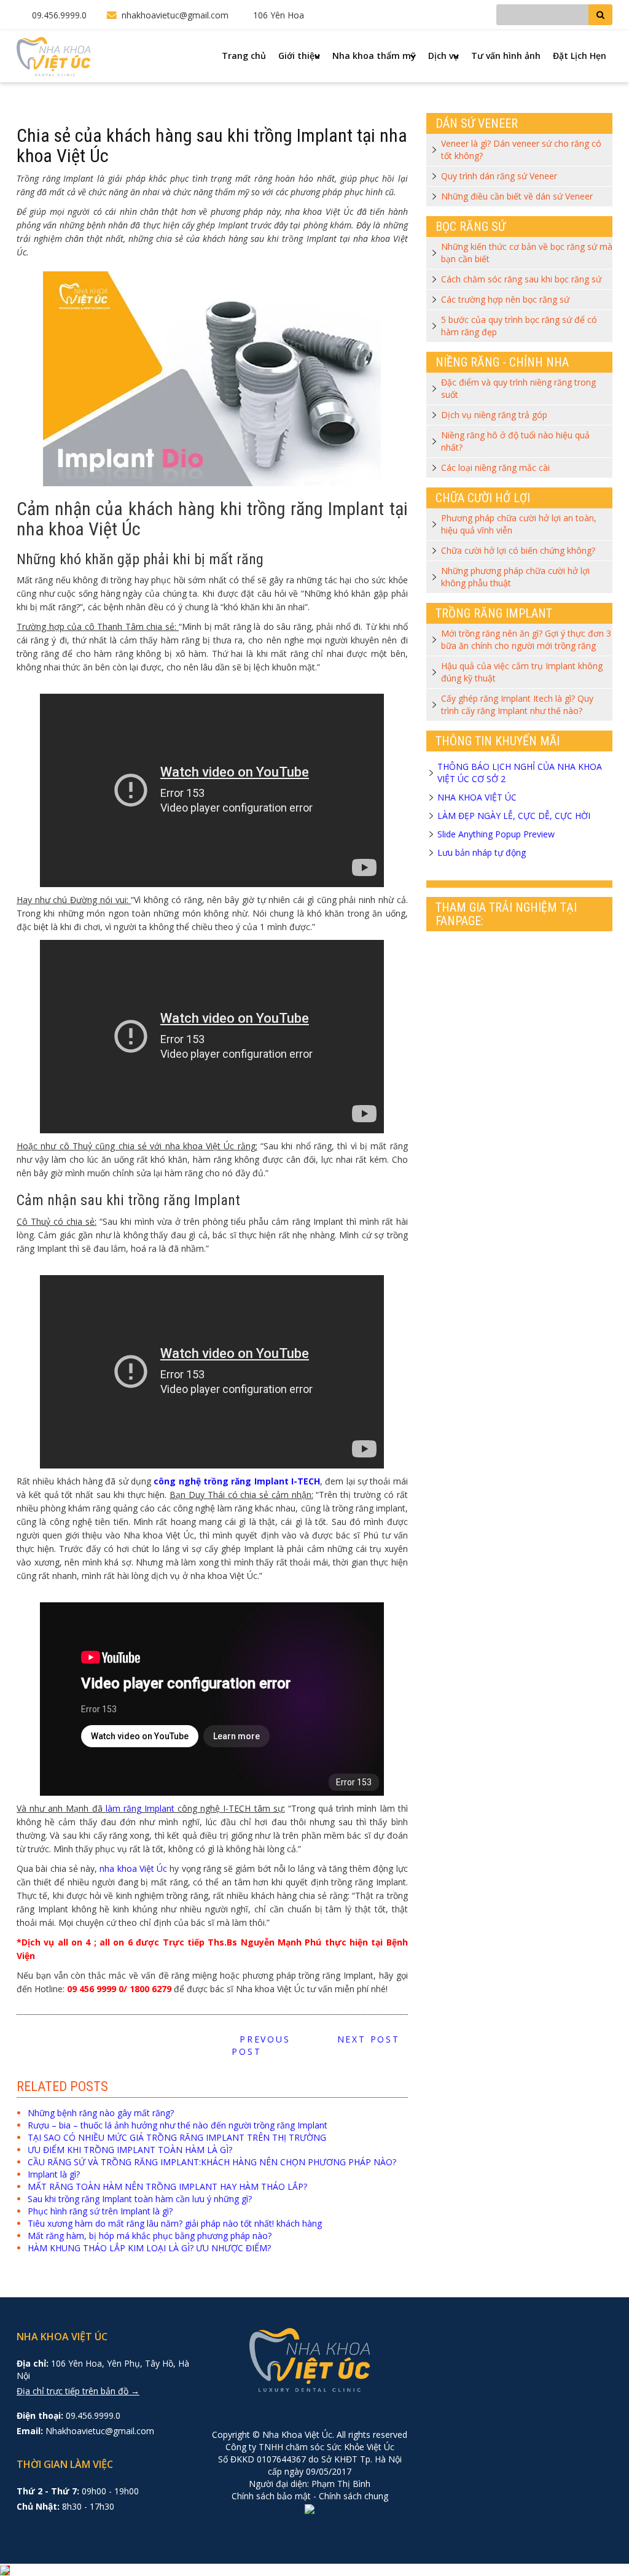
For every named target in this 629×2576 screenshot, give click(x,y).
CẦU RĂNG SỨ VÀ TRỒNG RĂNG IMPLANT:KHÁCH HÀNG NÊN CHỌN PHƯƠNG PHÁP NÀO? (212, 2162)
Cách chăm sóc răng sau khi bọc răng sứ (521, 279)
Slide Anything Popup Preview (496, 834)
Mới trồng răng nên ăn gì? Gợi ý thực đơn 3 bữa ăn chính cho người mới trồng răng (526, 639)
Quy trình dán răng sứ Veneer (499, 176)
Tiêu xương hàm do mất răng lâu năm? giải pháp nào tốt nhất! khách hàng (175, 2223)
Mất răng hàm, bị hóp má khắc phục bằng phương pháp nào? (150, 2236)
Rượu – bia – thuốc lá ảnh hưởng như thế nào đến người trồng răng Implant (178, 2125)
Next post (372, 2039)
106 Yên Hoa (279, 15)
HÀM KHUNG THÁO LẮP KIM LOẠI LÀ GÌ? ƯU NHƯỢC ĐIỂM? (149, 2248)
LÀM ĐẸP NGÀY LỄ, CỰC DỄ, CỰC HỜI (514, 816)
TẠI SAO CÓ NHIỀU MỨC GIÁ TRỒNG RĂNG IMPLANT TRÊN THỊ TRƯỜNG (177, 2137)
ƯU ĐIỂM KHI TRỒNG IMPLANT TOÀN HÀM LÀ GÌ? (130, 2150)
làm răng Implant (140, 1808)
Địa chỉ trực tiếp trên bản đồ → (78, 2391)
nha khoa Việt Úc (133, 1868)
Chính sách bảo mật (271, 2496)
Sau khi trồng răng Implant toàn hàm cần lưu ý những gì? (140, 2199)
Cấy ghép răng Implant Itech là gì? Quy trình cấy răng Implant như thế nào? (517, 704)
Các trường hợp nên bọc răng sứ (505, 299)
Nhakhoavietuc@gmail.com (100, 2431)
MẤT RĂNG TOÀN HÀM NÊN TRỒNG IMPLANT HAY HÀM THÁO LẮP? (167, 2186)
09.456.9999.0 (59, 15)
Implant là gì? (54, 2174)
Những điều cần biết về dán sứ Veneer (517, 196)
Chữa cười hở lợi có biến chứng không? (518, 550)
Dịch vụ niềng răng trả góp (494, 415)
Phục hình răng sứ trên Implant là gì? (100, 2211)
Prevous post (261, 2045)
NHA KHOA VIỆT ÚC (477, 797)
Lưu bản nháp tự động (482, 852)
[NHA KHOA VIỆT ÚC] (53, 56)
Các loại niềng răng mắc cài (495, 467)
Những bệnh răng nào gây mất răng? (101, 2113)
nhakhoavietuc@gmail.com (175, 15)
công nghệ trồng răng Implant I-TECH (237, 1481)
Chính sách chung (354, 2496)
